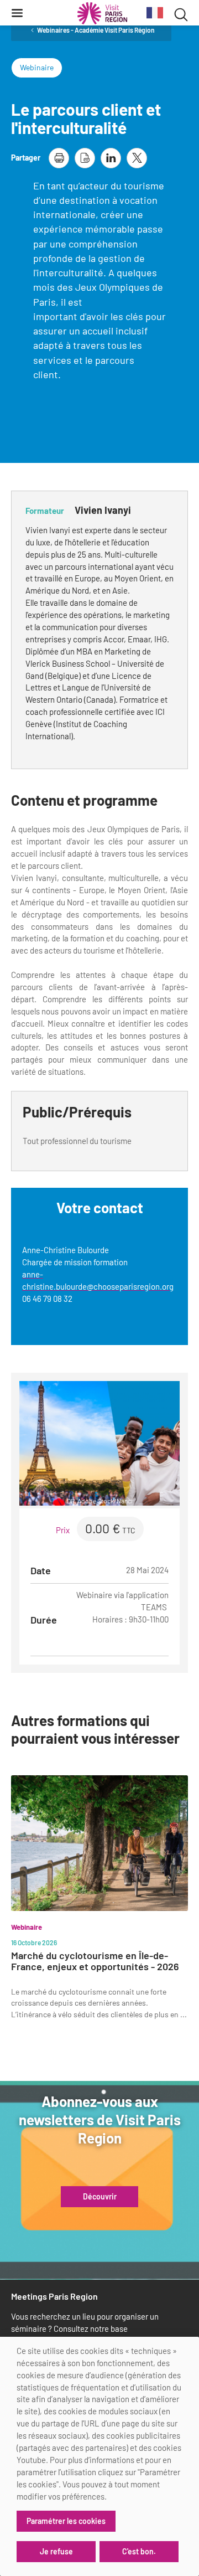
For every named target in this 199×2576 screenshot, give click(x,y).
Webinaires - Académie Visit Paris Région (96, 30)
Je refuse (56, 2551)
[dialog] (99, 2456)
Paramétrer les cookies (66, 2521)
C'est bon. (139, 2551)
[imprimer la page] (59, 158)
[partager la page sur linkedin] (111, 158)
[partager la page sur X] (137, 158)
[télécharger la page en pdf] (85, 158)
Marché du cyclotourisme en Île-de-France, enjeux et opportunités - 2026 (95, 1961)
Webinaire (37, 67)
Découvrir (100, 2197)
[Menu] (17, 13)
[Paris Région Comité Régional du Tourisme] (102, 13)
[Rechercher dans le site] (181, 13)
